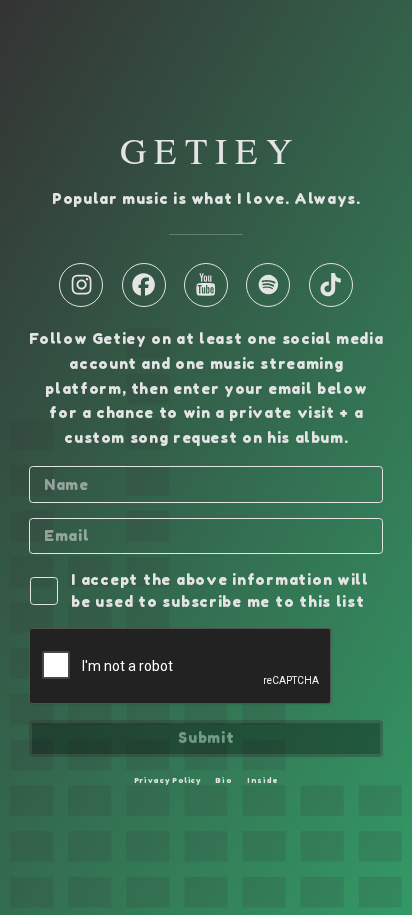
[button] (81, 285)
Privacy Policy (167, 780)
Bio (223, 780)
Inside (263, 780)
